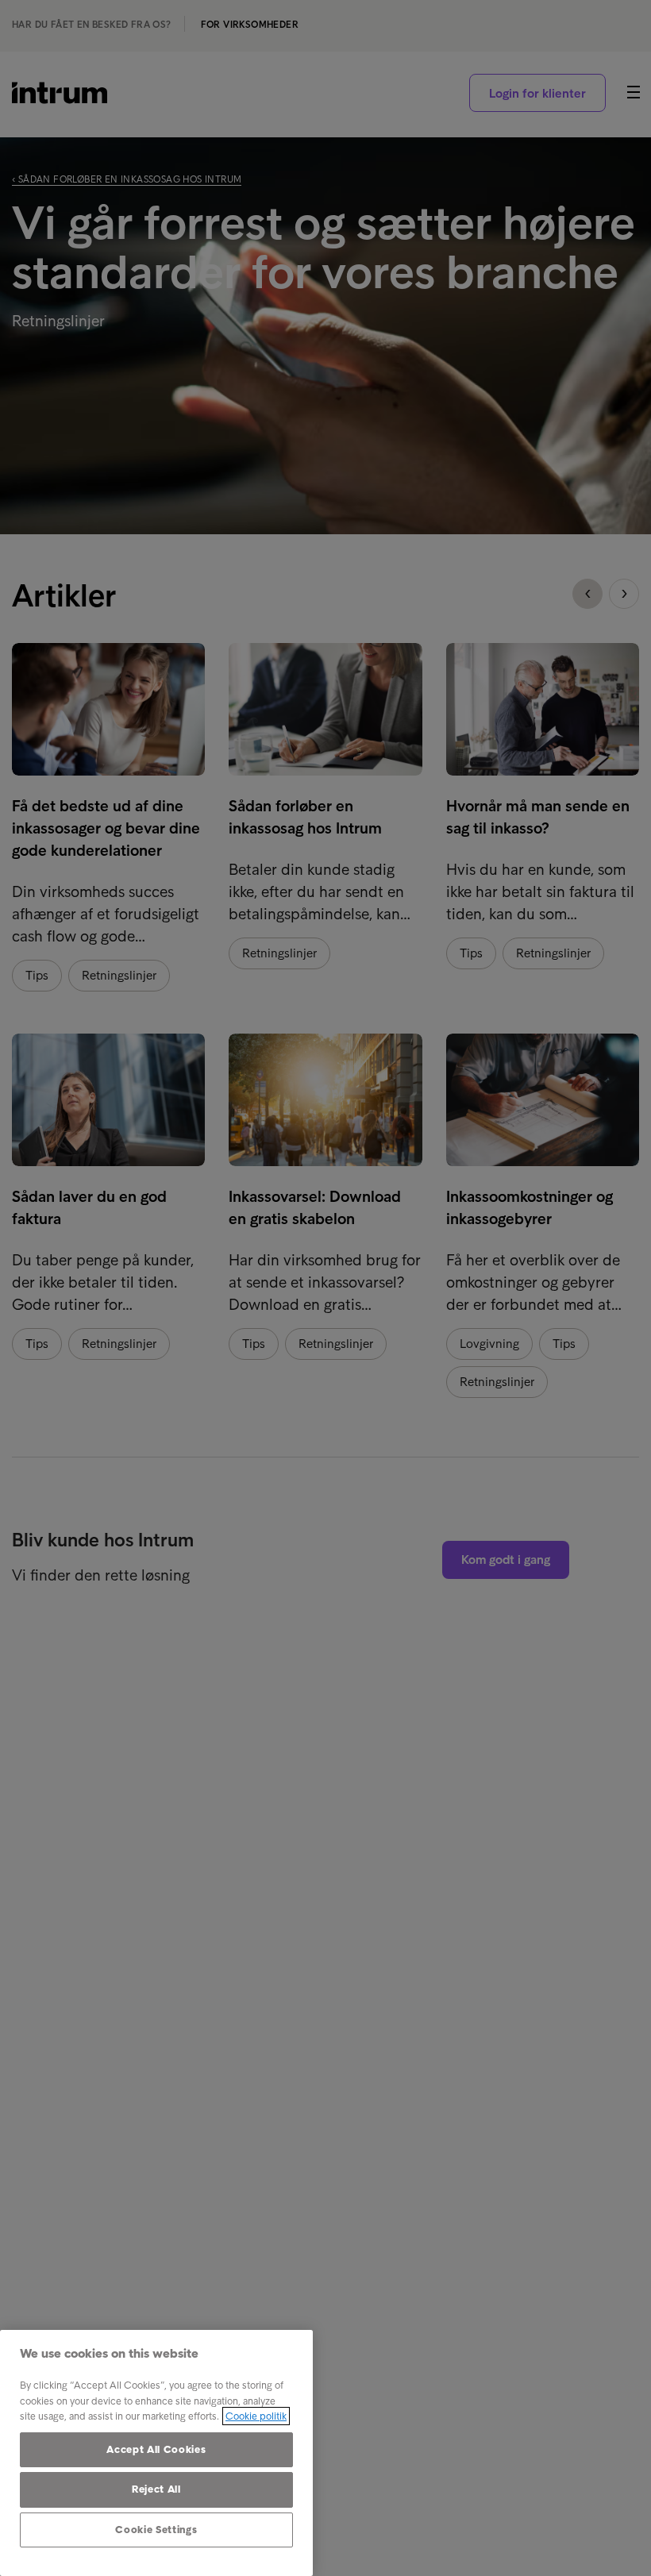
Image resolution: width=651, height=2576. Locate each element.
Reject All (156, 2489)
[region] (156, 2453)
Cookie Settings (156, 2530)
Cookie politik (256, 2416)
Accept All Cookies (156, 2449)
